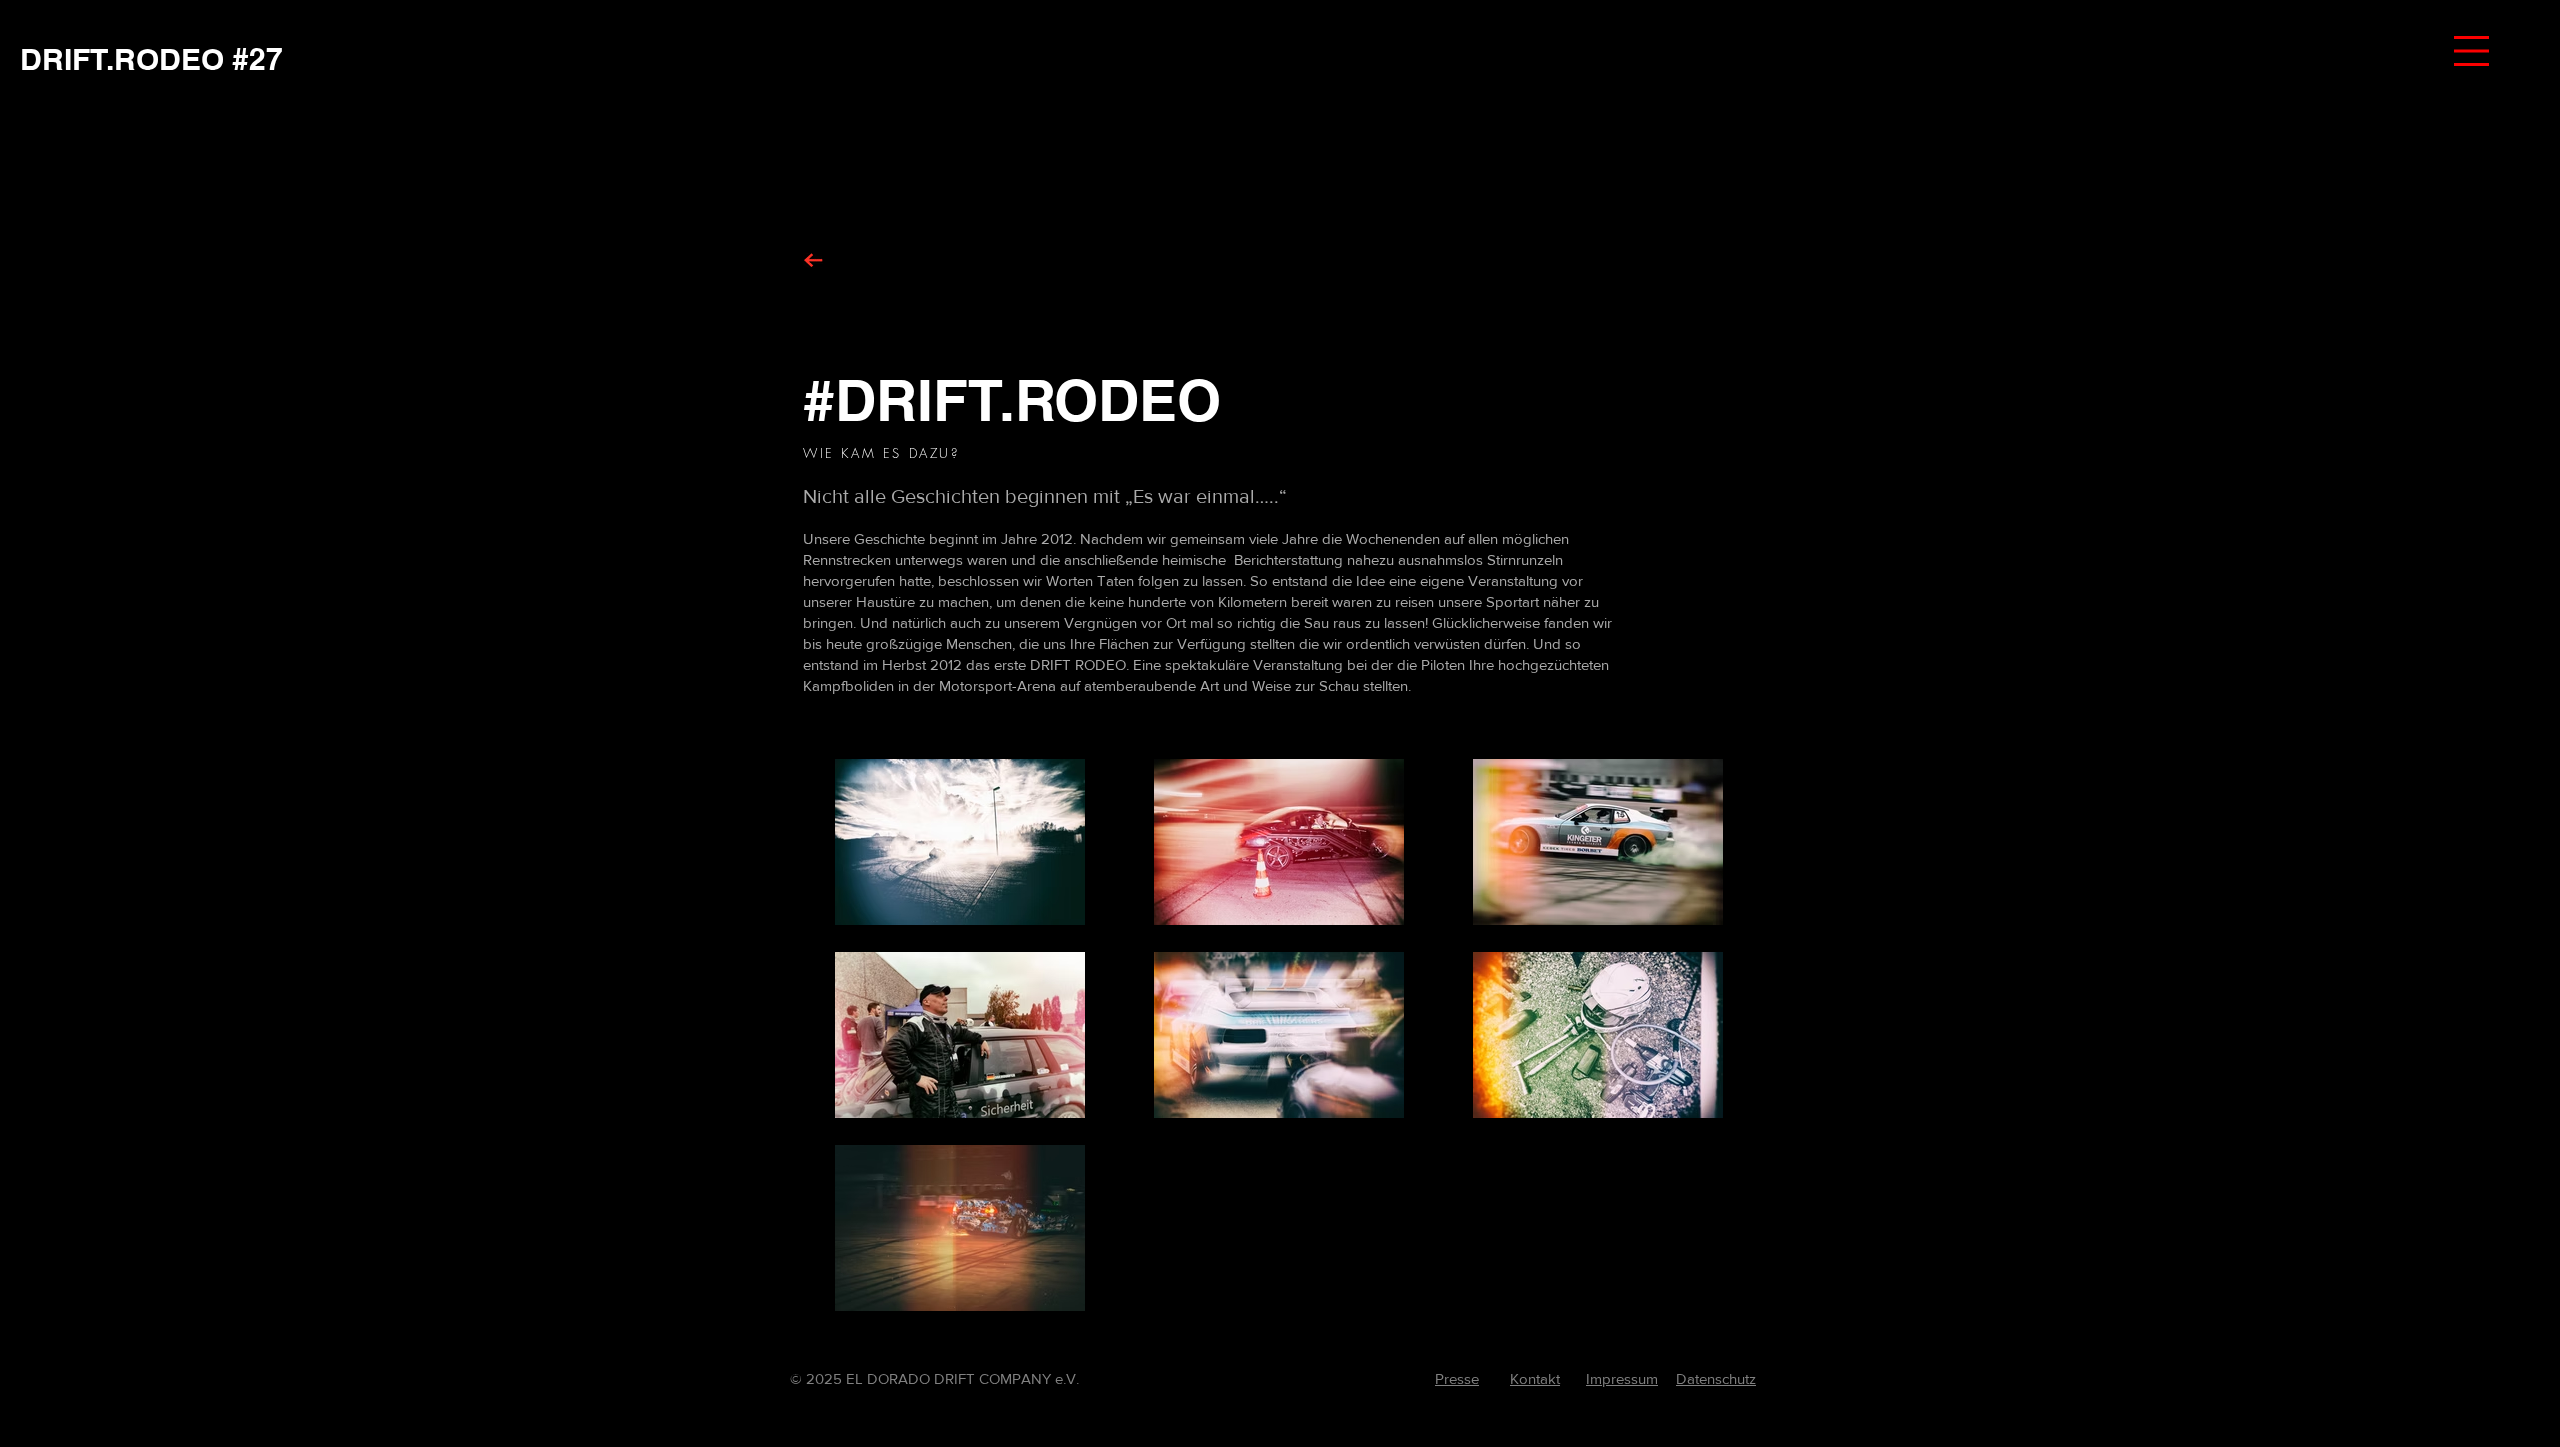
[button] (2471, 51)
